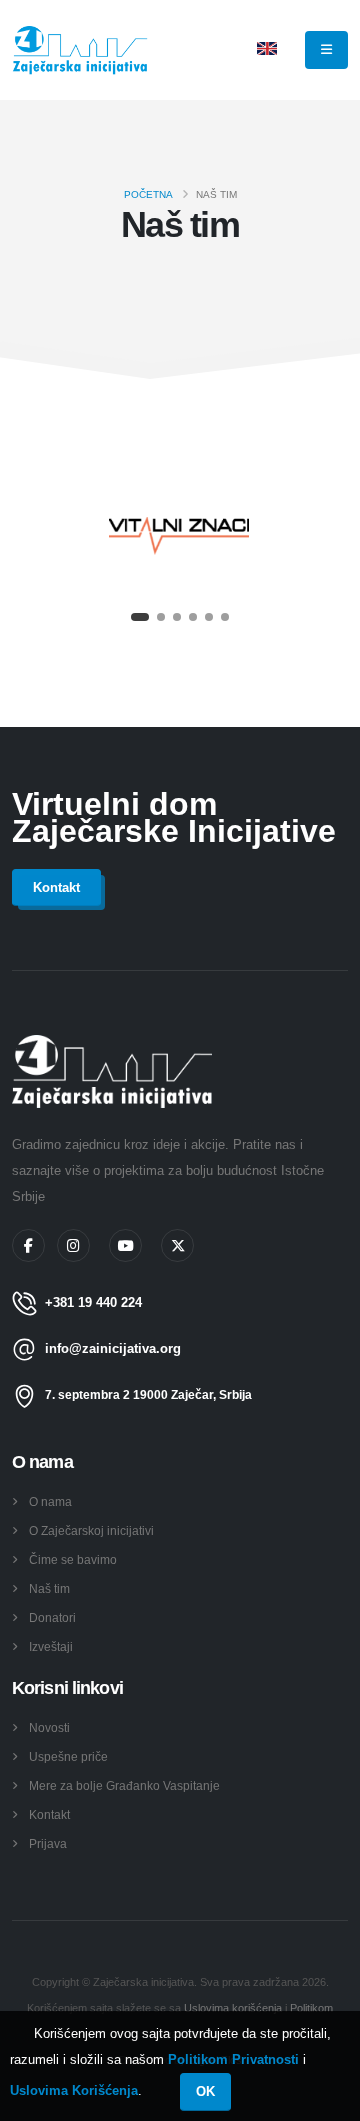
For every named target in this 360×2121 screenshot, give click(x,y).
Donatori (52, 1617)
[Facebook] (28, 1245)
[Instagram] (73, 1245)
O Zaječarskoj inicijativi (91, 1530)
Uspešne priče (68, 1756)
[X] (177, 1245)
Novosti (49, 1727)
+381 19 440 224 (93, 1302)
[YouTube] (125, 1245)
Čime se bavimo (73, 1559)
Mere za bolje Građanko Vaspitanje (124, 1785)
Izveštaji (51, 1646)
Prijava (48, 1843)
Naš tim (49, 1588)
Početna (148, 194)
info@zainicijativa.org (113, 1348)
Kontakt (49, 1814)
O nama (50, 1501)
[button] (140, 617)
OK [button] (205, 2091)
